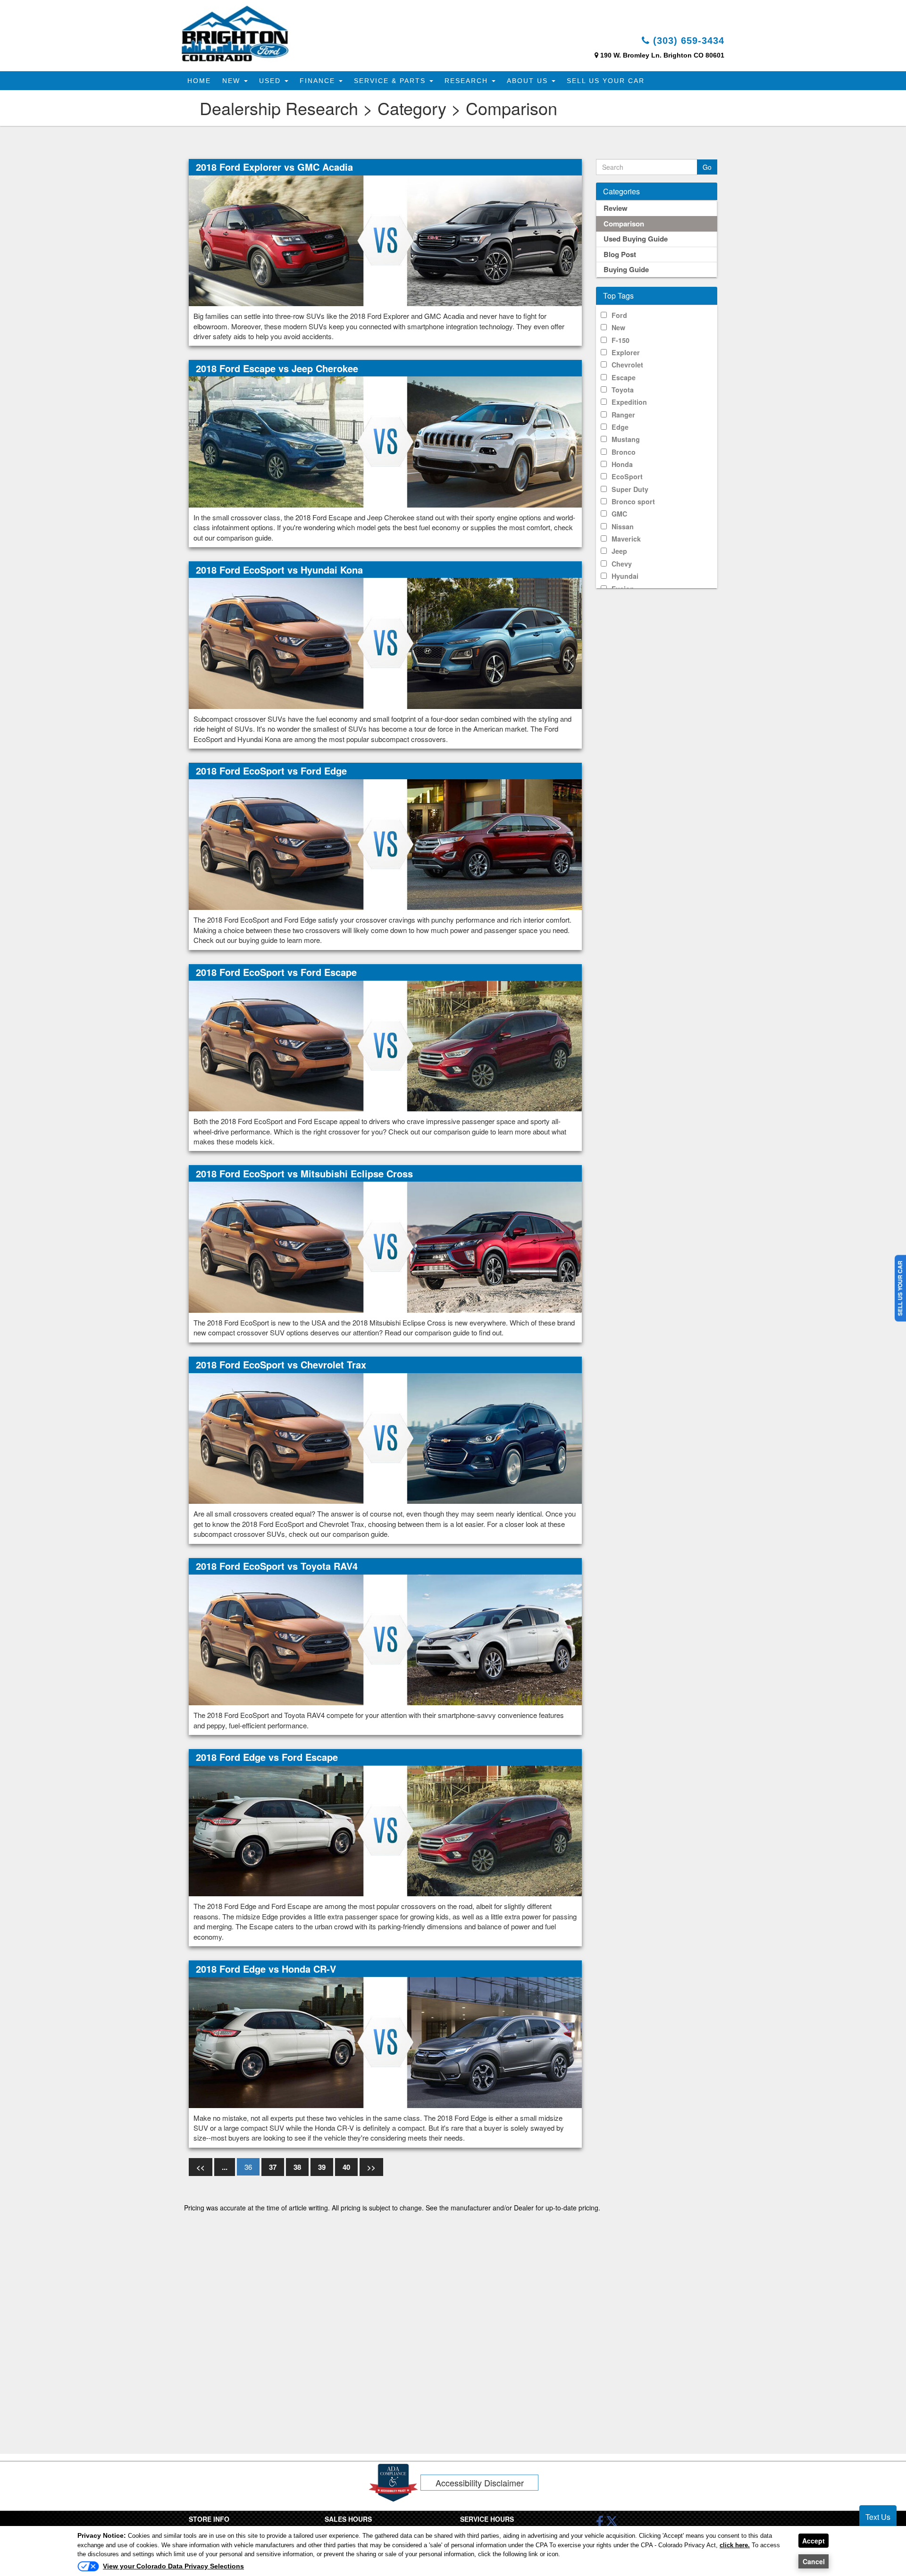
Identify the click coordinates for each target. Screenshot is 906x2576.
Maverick (626, 539)
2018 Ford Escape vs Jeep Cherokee (277, 368)
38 (297, 2167)
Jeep (619, 551)
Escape (624, 377)
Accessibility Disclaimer (480, 2483)
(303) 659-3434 (687, 41)
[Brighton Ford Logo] (235, 33)
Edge (620, 427)
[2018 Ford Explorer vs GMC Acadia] (385, 240)
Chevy (622, 564)
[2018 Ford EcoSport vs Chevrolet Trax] (385, 1438)
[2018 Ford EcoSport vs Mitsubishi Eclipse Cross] (385, 1246)
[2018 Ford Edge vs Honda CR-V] (385, 2042)
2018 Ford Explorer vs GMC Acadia (274, 167)
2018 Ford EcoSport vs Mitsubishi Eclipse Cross (304, 1173)
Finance (319, 81)
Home (199, 81)
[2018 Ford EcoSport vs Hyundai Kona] (385, 642)
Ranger (623, 415)
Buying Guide (626, 269)
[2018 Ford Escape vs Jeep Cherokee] (385, 441)
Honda (622, 464)
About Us (529, 81)
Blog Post (620, 254)
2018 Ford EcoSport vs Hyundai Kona (279, 570)
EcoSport (627, 476)
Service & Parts (391, 81)
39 (322, 2167)
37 (273, 2167)
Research (468, 81)
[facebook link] (600, 2524)
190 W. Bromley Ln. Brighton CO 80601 (662, 55)
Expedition (629, 402)
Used (271, 81)
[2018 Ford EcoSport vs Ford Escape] (385, 1045)
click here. (735, 2545)
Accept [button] (814, 2541)
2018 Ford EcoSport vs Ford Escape (276, 972)
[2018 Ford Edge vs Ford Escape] (385, 1830)
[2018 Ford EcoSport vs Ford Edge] (385, 844)
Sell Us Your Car (606, 81)
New (233, 81)
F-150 (621, 340)
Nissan (623, 526)
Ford (619, 315)
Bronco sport (633, 501)
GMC (619, 514)
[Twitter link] (612, 2524)
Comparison (624, 224)
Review (616, 208)
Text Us (878, 2517)
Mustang (626, 439)
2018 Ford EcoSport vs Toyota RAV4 (277, 1566)
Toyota (623, 390)
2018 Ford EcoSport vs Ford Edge (271, 771)
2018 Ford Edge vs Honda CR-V (266, 1969)
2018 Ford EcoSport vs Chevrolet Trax (281, 1364)
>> (371, 2167)
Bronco (624, 452)
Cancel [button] (814, 2561)
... (225, 2167)
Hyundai (625, 576)
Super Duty (630, 489)
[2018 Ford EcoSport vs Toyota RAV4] (385, 1639)
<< (201, 2167)
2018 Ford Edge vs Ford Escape (267, 1757)
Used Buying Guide (636, 239)
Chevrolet (627, 365)
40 (346, 2167)
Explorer (626, 352)
